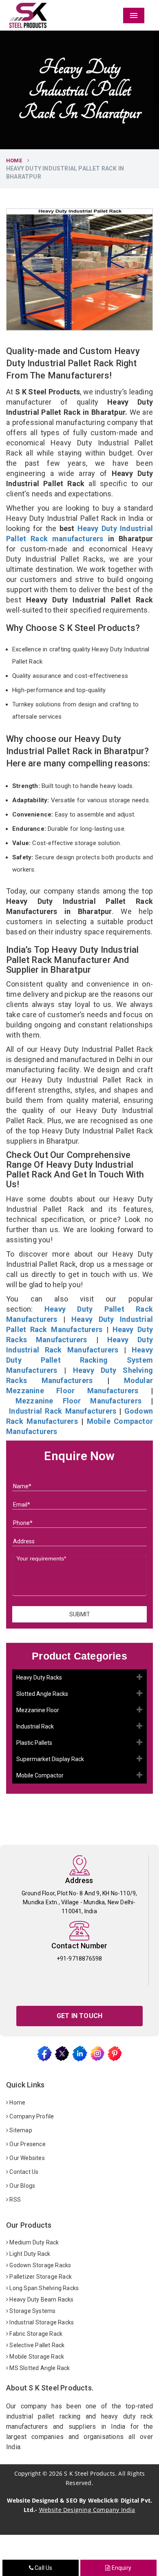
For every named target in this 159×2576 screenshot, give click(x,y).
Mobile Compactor (40, 1775)
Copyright (28, 2473)
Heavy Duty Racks (39, 1677)
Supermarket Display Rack (50, 1759)
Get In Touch (79, 2016)
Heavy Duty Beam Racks (41, 2299)
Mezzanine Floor (38, 1710)
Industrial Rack (35, 1726)
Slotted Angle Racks (42, 1694)
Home (14, 160)
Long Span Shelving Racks (43, 2288)
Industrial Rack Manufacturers (63, 1411)
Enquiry (121, 2568)
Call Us (43, 2568)
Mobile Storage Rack (36, 2357)
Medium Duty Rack (33, 2242)
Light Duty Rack (29, 2254)
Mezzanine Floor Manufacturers (78, 1401)
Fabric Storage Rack (35, 2334)
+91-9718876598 (79, 1959)
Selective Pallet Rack (36, 2345)
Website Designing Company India (87, 2510)
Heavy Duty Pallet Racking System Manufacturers (79, 1360)
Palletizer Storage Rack (40, 2277)
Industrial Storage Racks (41, 2322)
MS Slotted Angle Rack (39, 2368)
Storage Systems (32, 2311)
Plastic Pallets (34, 1743)
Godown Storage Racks (40, 2265)
